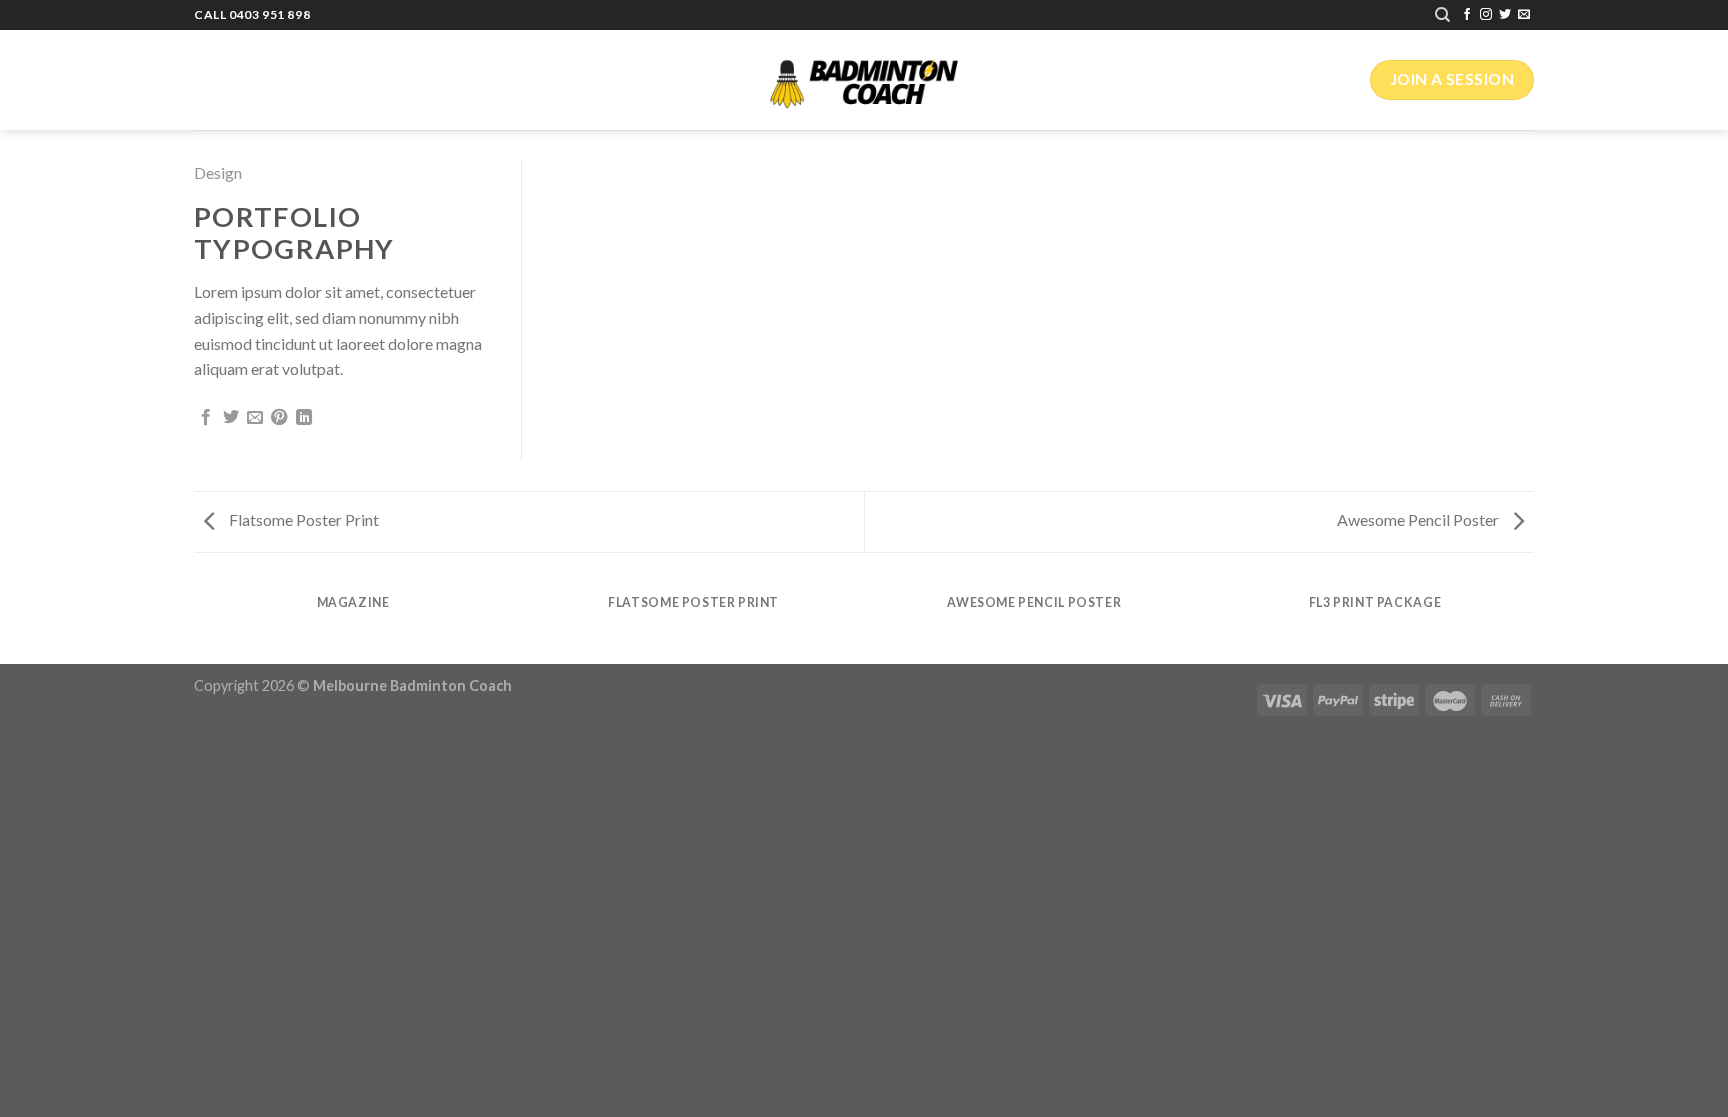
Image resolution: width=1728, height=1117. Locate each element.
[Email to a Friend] (255, 418)
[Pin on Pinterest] (279, 418)
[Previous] (194, 621)
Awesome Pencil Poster (1419, 519)
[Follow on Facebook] (1467, 15)
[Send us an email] (1524, 15)
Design (218, 172)
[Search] (1442, 15)
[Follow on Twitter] (1505, 15)
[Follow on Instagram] (1486, 15)
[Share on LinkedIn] (304, 418)
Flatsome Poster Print (302, 519)
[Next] (1534, 621)
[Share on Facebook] (206, 418)
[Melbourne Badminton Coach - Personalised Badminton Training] (864, 80)
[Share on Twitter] (231, 418)
